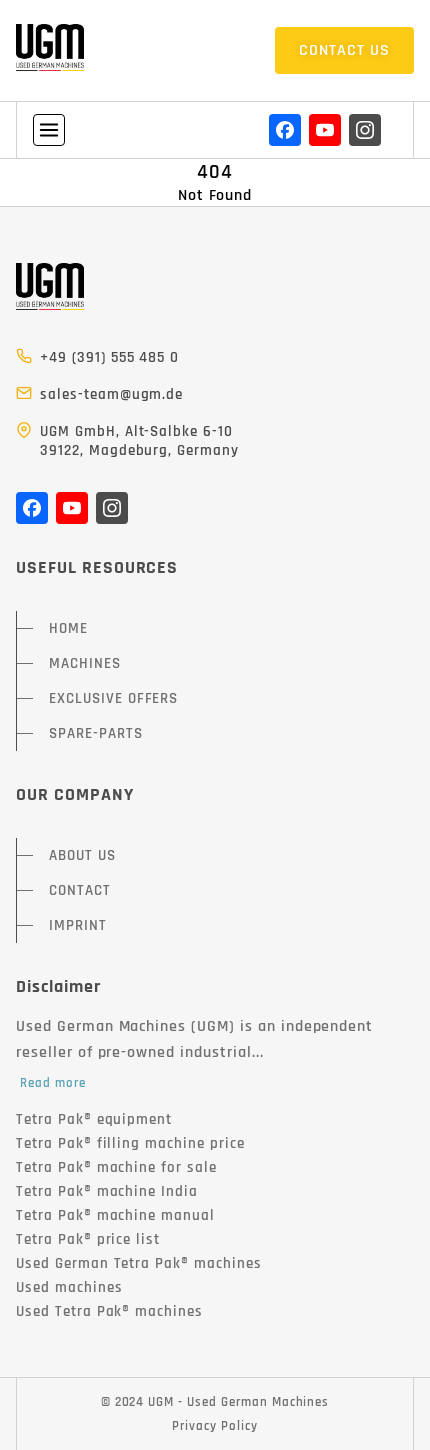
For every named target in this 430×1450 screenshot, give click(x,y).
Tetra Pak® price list (88, 1239)
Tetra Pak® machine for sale (116, 1167)
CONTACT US (344, 50)
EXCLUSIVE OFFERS (113, 698)
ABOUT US (82, 855)
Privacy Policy (214, 1426)
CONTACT (80, 890)
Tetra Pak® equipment (94, 1119)
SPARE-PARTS (96, 733)
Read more (53, 1083)
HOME (68, 628)
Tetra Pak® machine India (107, 1191)
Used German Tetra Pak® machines (139, 1263)
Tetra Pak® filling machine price (130, 1143)
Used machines (69, 1287)
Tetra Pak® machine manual (115, 1215)
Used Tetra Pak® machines (109, 1311)
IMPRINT (78, 925)
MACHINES (85, 663)
